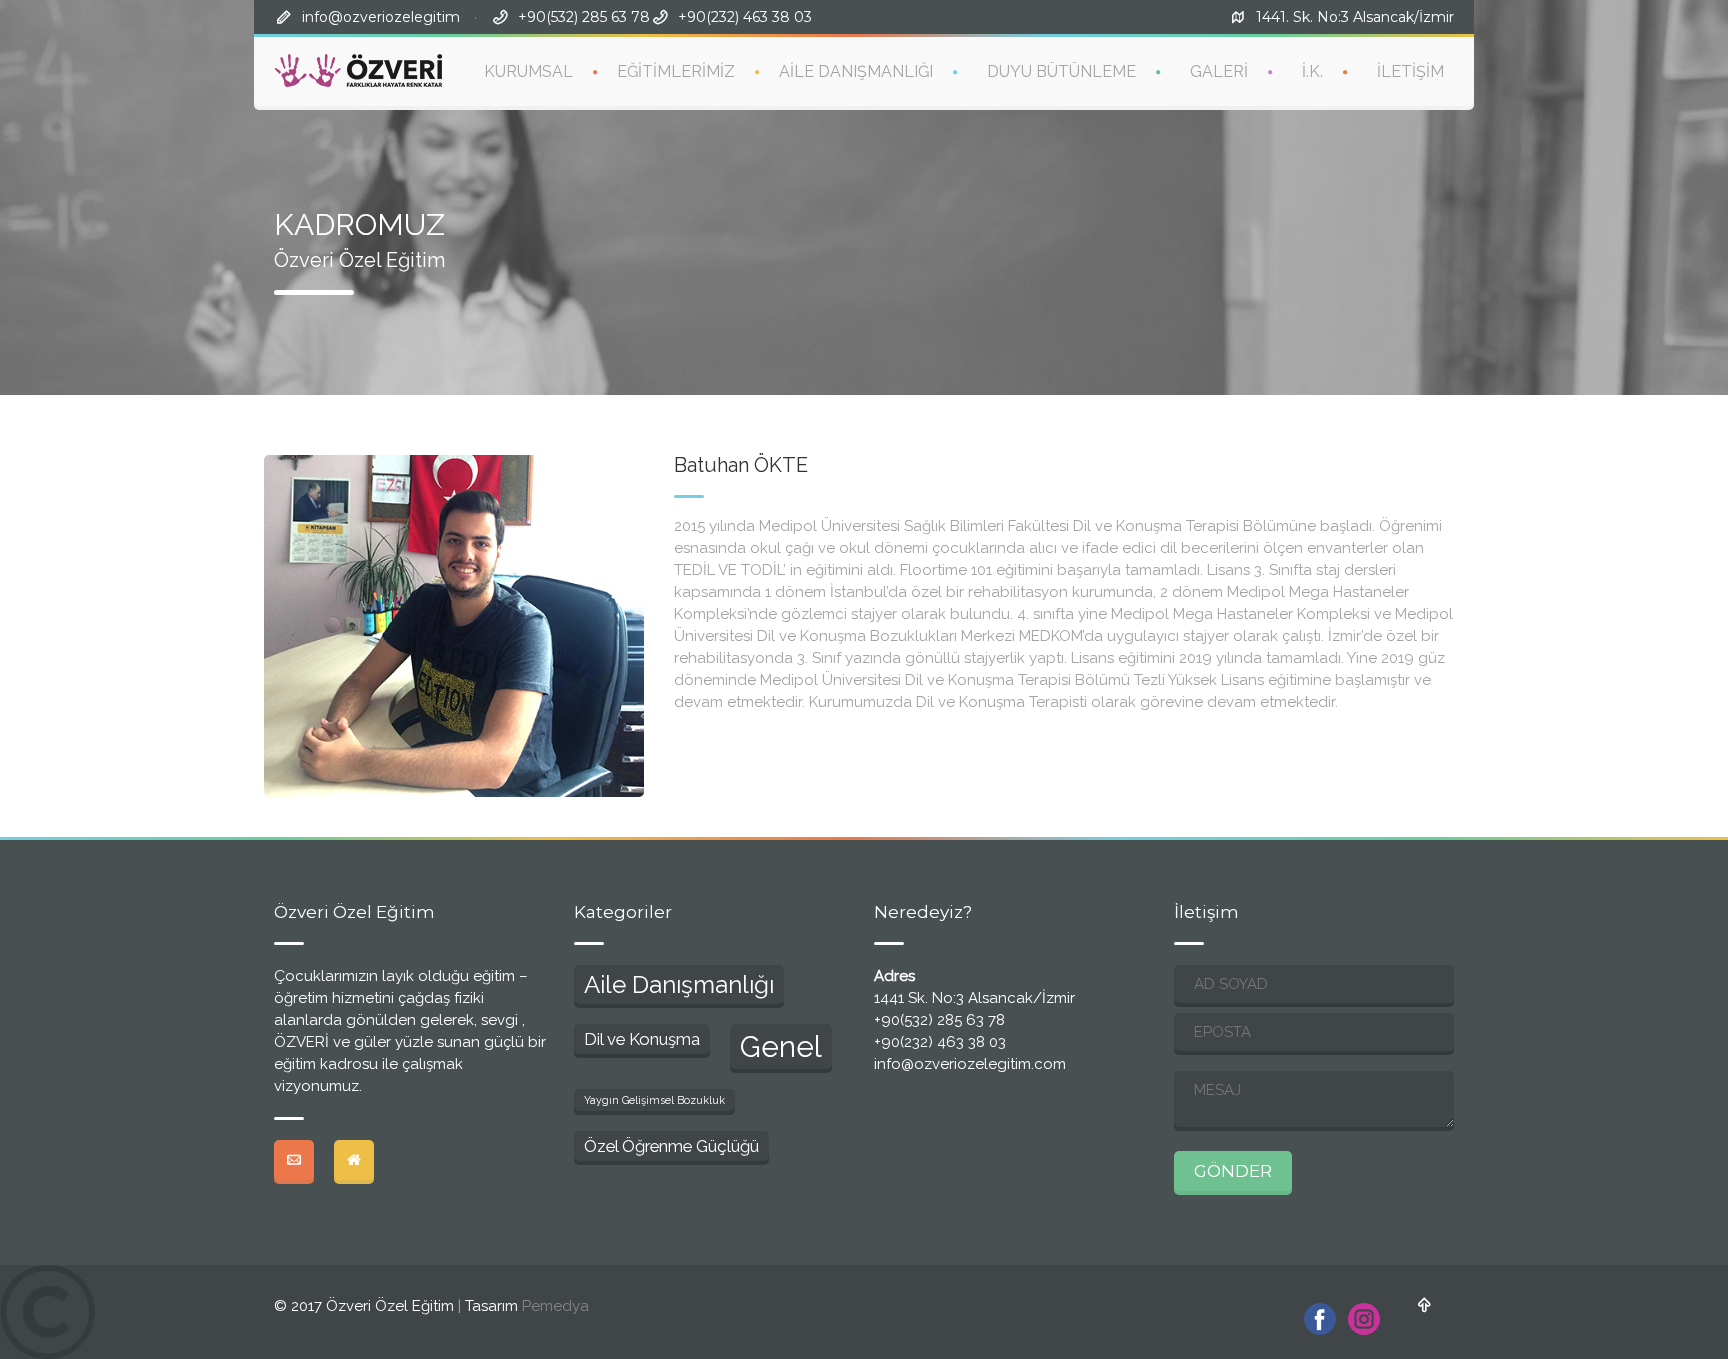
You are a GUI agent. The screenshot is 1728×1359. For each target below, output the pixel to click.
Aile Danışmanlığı (679, 984)
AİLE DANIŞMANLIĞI (856, 71)
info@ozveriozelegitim (381, 17)
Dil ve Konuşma (642, 1039)
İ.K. (1312, 71)
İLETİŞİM (1410, 71)
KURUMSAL (528, 71)
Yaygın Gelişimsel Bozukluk (654, 1100)
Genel (781, 1046)
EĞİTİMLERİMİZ (676, 71)
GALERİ (1219, 71)
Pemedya (555, 1306)
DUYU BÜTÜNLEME (1061, 71)
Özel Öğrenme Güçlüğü (671, 1146)
